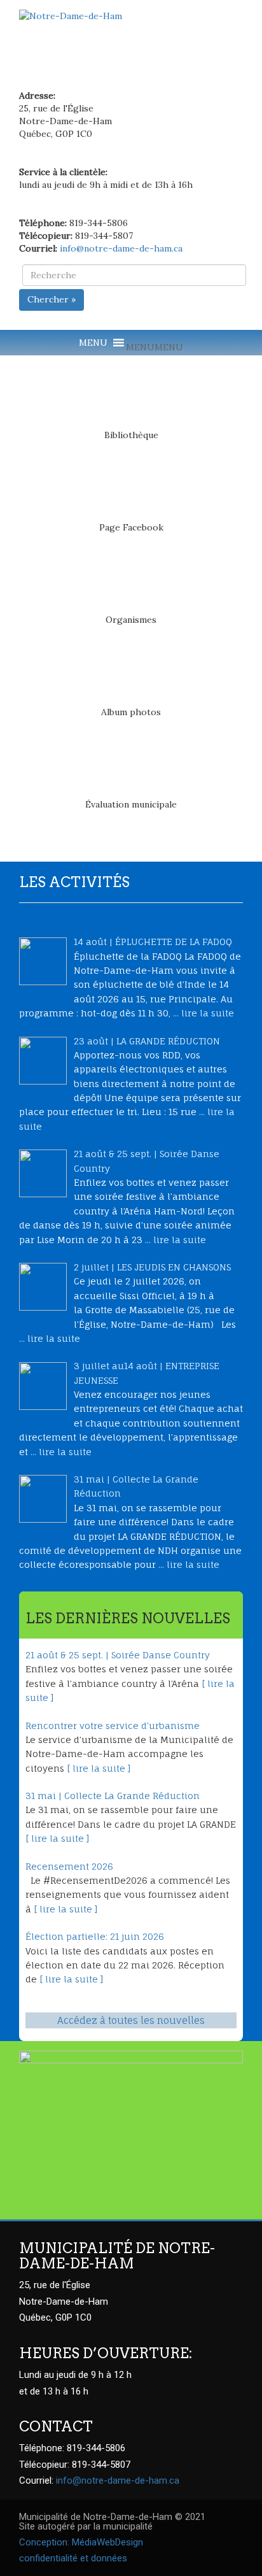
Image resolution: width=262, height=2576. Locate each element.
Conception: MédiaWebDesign (81, 2542)
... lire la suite (203, 1013)
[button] (155, 347)
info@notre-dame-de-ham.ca (121, 248)
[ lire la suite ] (99, 1768)
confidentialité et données (73, 2558)
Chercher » (52, 299)
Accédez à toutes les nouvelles (131, 2020)
